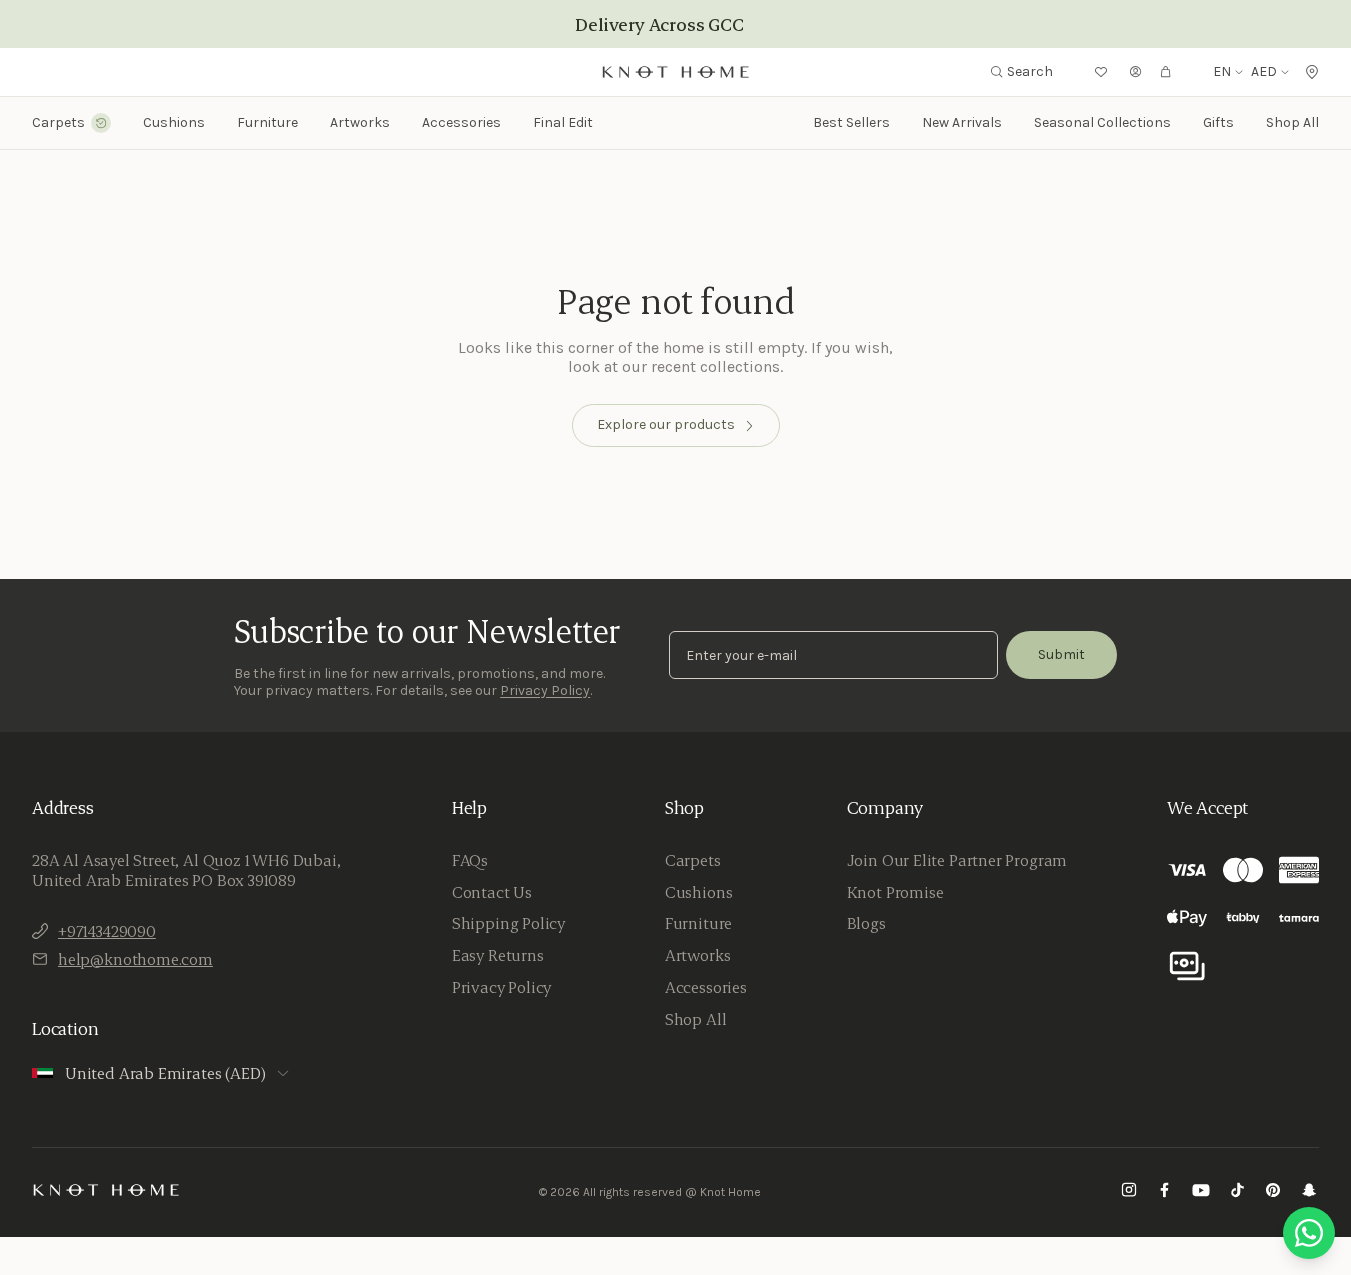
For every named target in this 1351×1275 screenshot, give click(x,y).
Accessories (706, 987)
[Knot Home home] (106, 1190)
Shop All (1292, 122)
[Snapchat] (1309, 1192)
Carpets (693, 860)
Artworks (360, 123)
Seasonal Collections (1102, 122)
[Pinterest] (1273, 1192)
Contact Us (492, 892)
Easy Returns (498, 955)
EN (1222, 72)
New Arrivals (962, 122)
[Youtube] (1201, 1192)
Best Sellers (851, 122)
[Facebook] (1165, 1192)
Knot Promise (895, 892)
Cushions (699, 892)
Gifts (1218, 122)
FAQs (470, 860)
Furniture (698, 923)
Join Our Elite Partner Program (957, 860)
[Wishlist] (1101, 72)
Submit (1061, 654)
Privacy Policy (545, 690)
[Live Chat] (1309, 1233)
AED (1264, 72)
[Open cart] (1166, 72)
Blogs (866, 923)
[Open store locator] (1312, 72)
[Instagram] (1129, 1192)
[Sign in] (1136, 72)
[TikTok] (1237, 1192)
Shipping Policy (508, 923)
